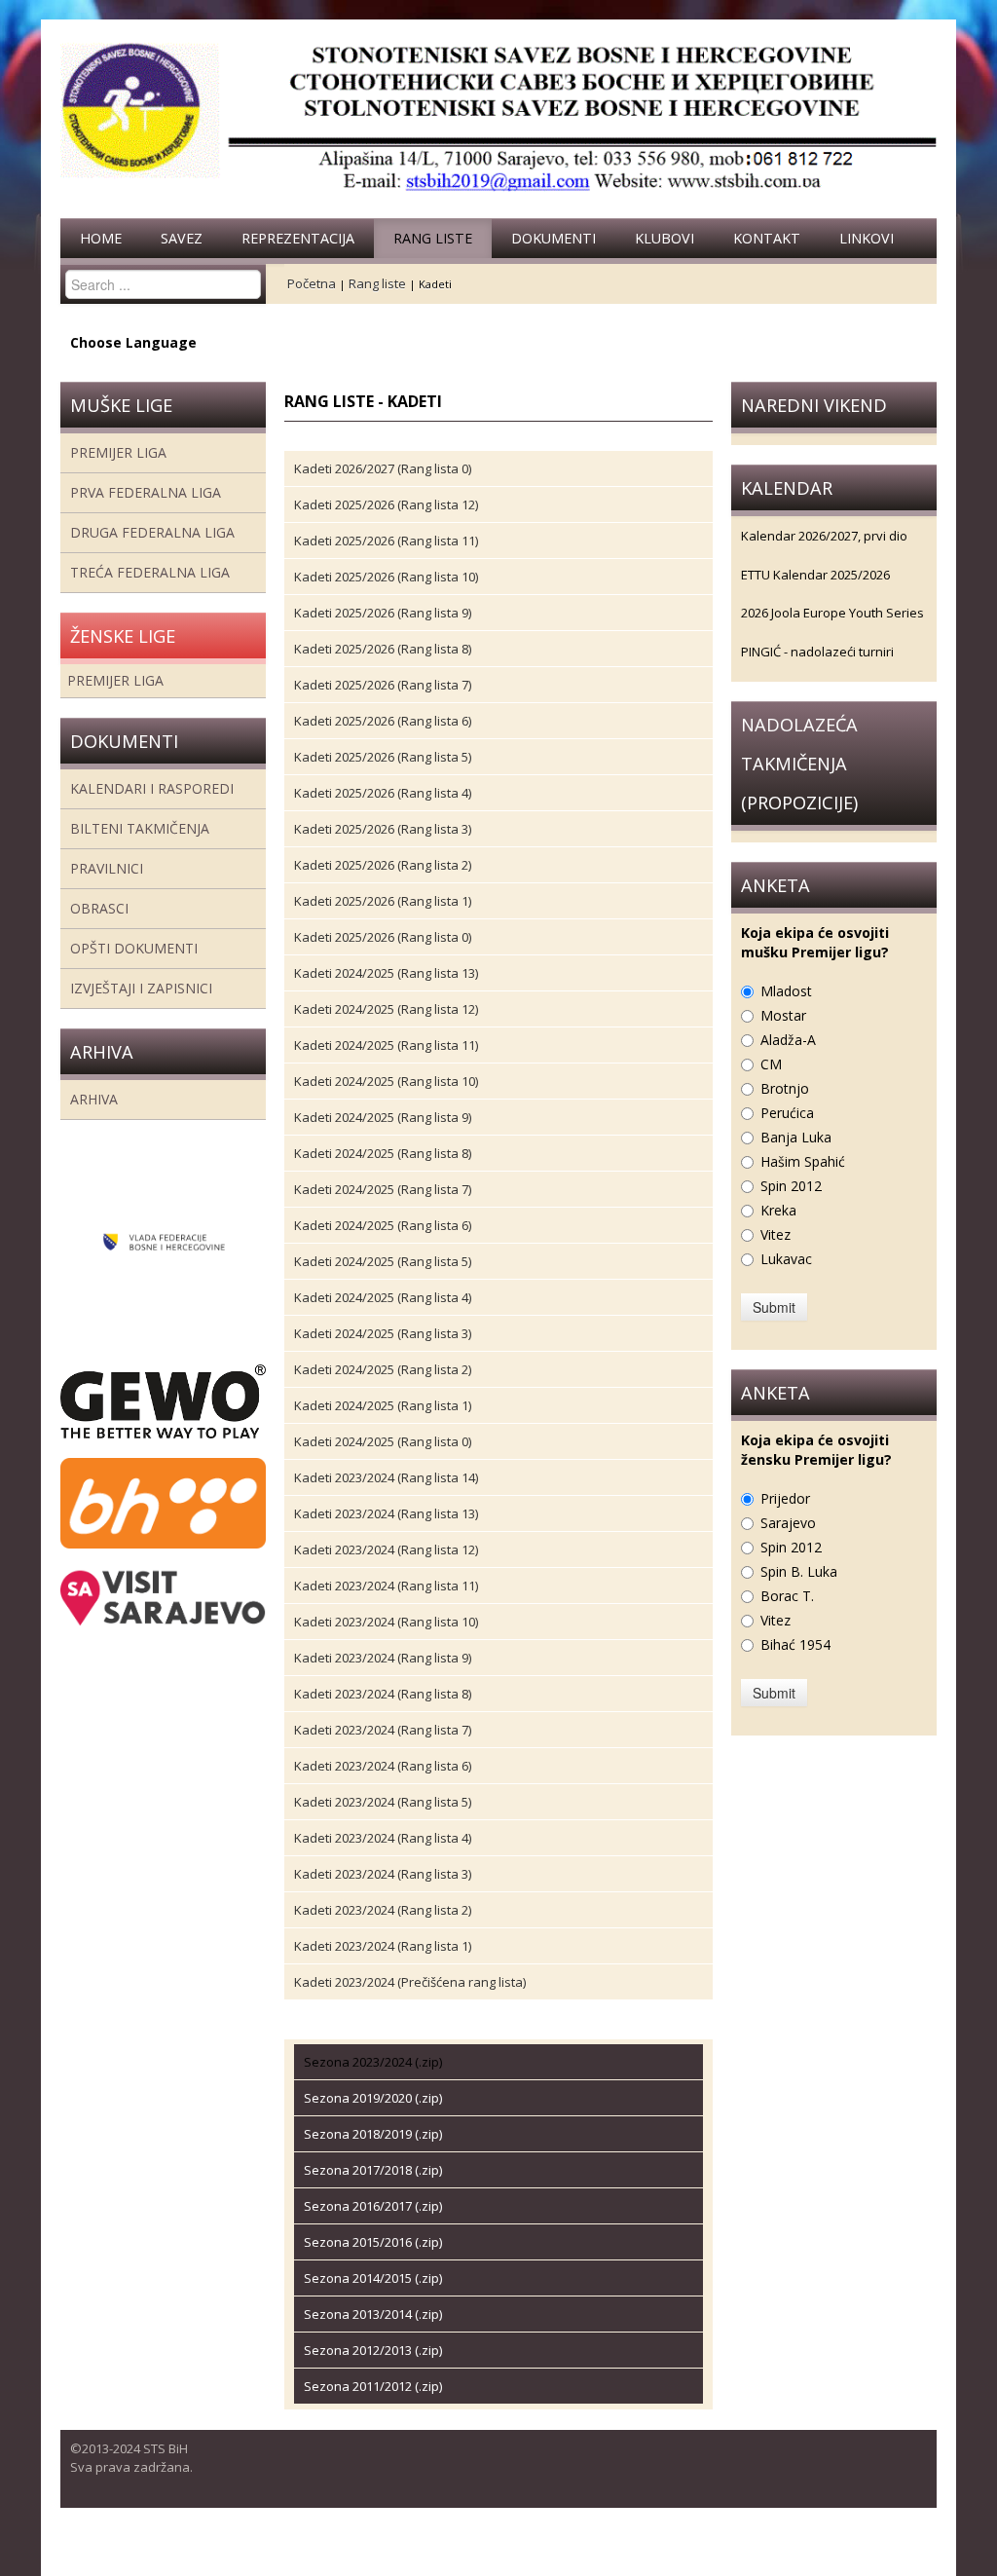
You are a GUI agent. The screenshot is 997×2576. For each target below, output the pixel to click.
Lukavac (786, 1259)
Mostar (783, 1015)
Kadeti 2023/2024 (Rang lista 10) (386, 1622)
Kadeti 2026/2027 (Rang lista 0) (383, 468)
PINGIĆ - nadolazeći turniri (817, 652)
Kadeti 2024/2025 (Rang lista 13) (386, 973)
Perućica (787, 1113)
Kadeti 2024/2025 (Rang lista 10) (386, 1081)
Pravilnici (107, 868)
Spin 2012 (791, 1186)
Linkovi (867, 238)
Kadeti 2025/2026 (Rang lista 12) (386, 504)
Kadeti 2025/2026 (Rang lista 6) (383, 721)
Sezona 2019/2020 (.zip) (373, 2098)
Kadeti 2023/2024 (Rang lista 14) (386, 1477)
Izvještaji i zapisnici (141, 988)
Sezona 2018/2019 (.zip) (373, 2134)
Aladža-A (788, 1040)
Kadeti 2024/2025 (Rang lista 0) (383, 1441)
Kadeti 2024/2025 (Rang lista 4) (383, 1297)
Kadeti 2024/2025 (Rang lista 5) (383, 1261)
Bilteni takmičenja (140, 828)
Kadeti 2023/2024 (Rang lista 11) (386, 1586)
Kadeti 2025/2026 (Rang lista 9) (383, 613)
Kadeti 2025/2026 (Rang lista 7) (383, 685)
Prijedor (785, 1498)
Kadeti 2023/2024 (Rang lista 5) (383, 1802)
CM (771, 1064)
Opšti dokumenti (134, 948)
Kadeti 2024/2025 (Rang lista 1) (383, 1405)
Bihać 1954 (795, 1644)
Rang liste (433, 238)
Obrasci (99, 908)
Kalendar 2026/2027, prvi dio (824, 536)
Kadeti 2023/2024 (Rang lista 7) (383, 1730)
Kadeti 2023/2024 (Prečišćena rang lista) (410, 1982)
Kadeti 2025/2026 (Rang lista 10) (386, 577)
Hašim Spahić (803, 1161)
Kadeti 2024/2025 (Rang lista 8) (383, 1153)
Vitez (775, 1234)
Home (101, 238)
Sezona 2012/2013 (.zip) (373, 2350)
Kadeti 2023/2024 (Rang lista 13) (386, 1513)
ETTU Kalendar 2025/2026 (815, 575)
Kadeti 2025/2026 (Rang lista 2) (383, 865)
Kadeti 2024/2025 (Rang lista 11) (386, 1045)
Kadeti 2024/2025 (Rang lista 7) (383, 1189)
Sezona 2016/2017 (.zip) (373, 2206)
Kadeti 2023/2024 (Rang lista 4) (383, 1838)
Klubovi (665, 238)
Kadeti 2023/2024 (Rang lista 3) (383, 1874)
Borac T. (787, 1596)
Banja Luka (796, 1137)
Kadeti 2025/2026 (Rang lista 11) (386, 541)
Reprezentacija (298, 238)
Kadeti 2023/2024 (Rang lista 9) (383, 1658)
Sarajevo (788, 1523)
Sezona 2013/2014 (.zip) (373, 2314)
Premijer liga (118, 452)
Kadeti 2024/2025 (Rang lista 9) (383, 1117)
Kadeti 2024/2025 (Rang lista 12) (386, 1009)
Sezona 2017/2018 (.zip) (373, 2170)
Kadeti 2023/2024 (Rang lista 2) (383, 1910)
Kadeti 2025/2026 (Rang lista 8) (383, 649)
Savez (182, 238)
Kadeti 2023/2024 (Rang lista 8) (383, 1694)
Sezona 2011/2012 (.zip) (373, 2386)
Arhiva (94, 1099)
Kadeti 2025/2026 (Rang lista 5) (383, 757)
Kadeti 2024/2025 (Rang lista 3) (383, 1333)
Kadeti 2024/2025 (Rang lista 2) (383, 1369)
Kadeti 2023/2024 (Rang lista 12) (386, 1549)
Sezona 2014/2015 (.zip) (373, 2278)
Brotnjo (785, 1088)
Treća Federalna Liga (150, 572)
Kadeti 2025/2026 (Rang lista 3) (383, 829)
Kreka (778, 1210)
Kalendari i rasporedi (152, 788)
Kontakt (767, 238)
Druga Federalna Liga (152, 532)
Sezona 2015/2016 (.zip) (373, 2242)
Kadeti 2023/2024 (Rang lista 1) (383, 1946)
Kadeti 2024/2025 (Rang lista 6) (383, 1225)
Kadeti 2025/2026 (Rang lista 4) (383, 793)
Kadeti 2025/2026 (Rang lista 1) (383, 901)
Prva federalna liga (146, 492)
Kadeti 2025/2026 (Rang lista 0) (383, 937)
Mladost (786, 991)
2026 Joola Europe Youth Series (832, 613)
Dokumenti (554, 238)
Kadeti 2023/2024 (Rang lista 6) (383, 1766)
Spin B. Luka (799, 1571)
